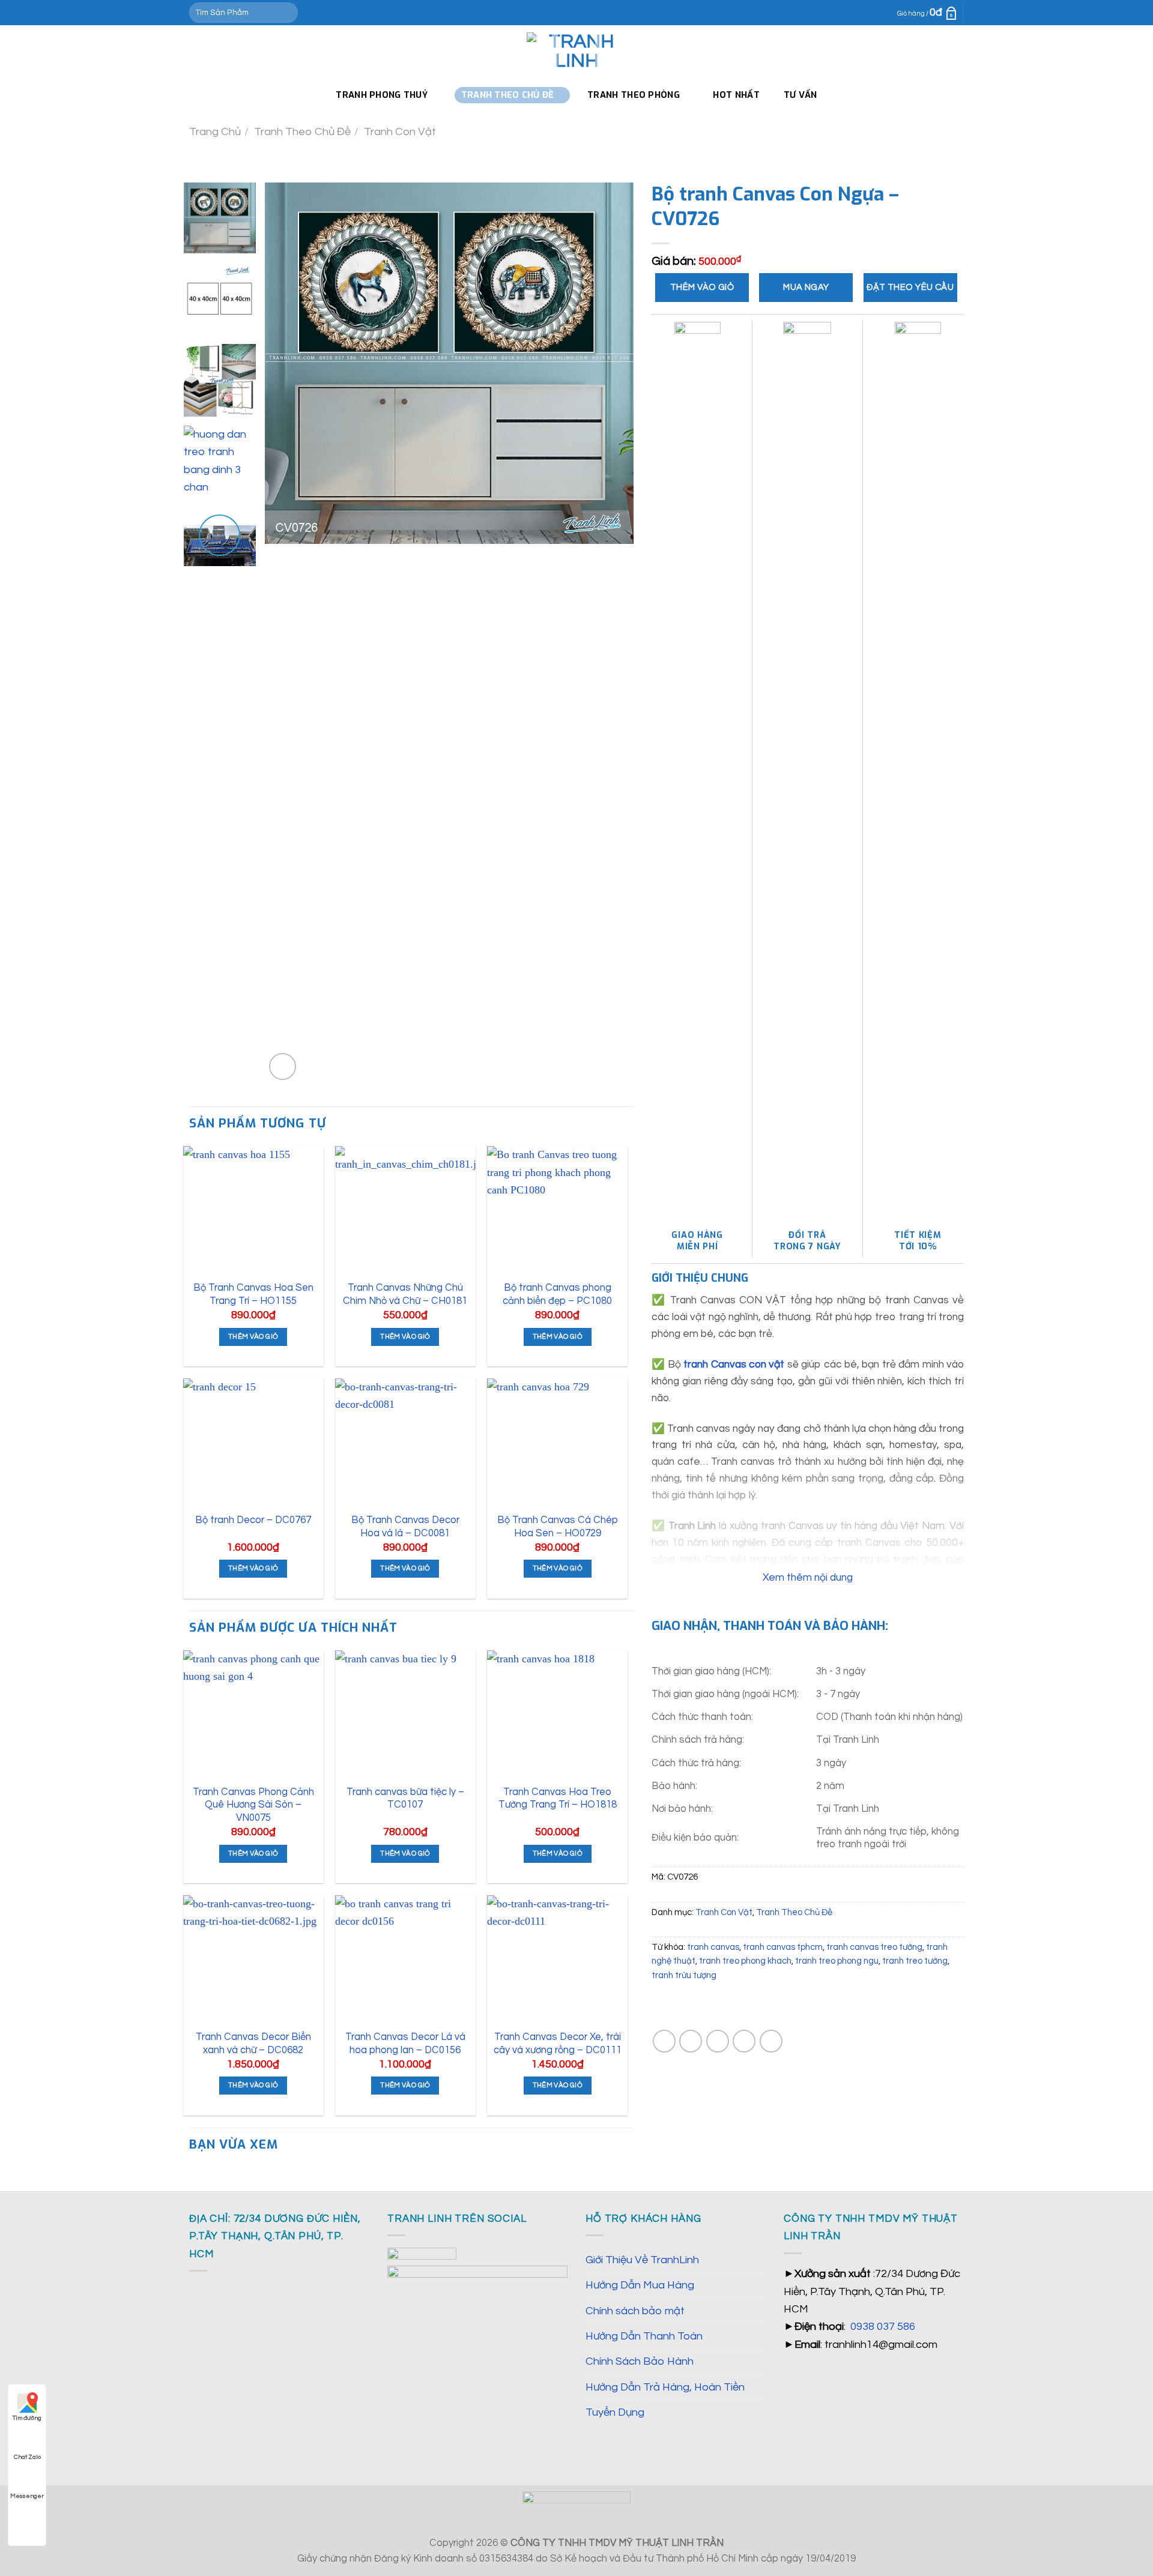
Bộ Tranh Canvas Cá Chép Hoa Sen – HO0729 (558, 1526)
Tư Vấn (800, 95)
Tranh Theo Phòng (634, 95)
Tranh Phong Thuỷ (382, 95)
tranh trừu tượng (684, 1975)
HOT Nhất (736, 95)
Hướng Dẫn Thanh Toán (644, 2336)
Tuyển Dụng (615, 2412)
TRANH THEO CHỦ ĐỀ (508, 95)
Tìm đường (27, 2418)
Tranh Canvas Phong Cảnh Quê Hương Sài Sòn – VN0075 (253, 1805)
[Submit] (286, 13)
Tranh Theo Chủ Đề (302, 132)
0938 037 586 (883, 2327)
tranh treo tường (915, 1961)
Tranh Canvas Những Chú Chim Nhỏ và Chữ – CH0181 (405, 1294)
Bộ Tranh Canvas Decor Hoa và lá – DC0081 (405, 1526)
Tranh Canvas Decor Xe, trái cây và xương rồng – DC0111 (558, 2043)
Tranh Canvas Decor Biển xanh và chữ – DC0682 (253, 2043)
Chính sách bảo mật (635, 2311)
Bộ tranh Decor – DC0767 (253, 1520)
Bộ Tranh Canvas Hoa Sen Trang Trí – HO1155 (253, 1294)
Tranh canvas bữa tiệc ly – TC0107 (405, 1798)
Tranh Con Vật (400, 132)
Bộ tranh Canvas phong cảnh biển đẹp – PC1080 (557, 1294)
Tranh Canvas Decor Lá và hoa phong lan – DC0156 (405, 2043)
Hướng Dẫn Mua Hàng (640, 2285)
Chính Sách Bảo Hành (640, 2361)
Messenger (27, 2496)
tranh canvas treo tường (874, 1947)
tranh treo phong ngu (837, 1961)
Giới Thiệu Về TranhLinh (642, 2260)
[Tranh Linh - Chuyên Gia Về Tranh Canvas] (576, 52)
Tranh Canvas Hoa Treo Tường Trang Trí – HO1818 (558, 1798)
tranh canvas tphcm (783, 1947)
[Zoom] (283, 1066)
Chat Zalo (27, 2457)
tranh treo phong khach (745, 1961)
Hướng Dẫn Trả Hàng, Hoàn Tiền (665, 2387)
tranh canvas (713, 1947)
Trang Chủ (215, 132)
